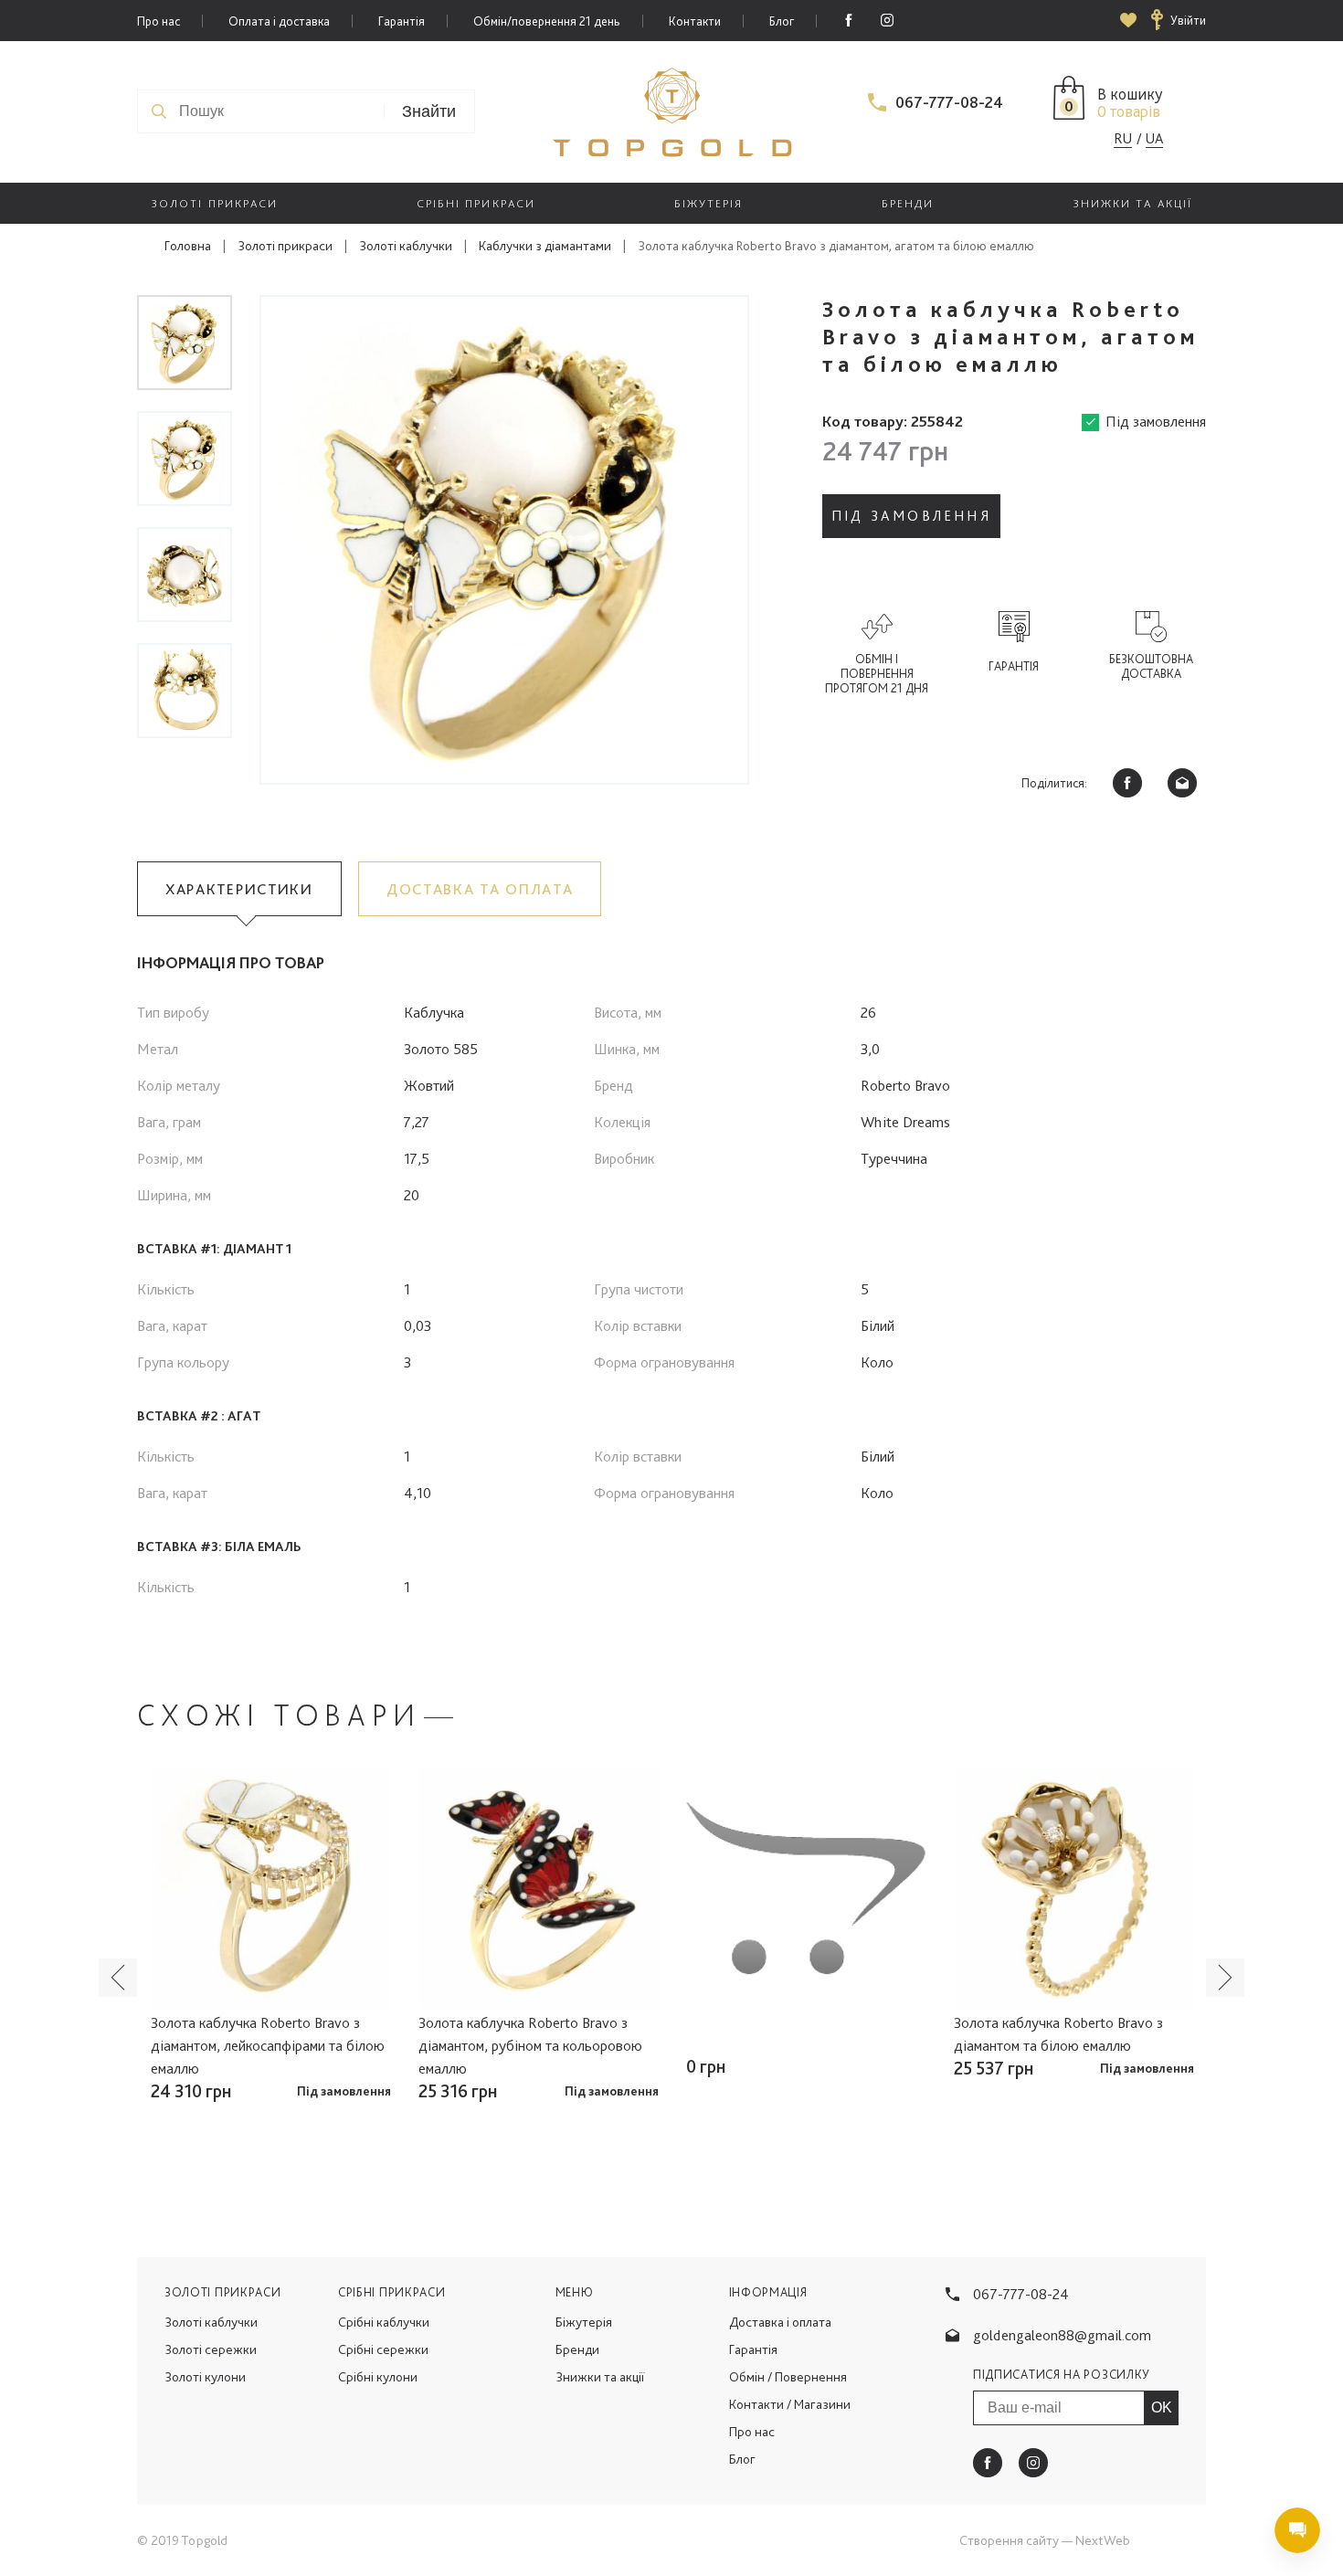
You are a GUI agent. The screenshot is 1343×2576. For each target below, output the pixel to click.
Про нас (159, 21)
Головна (188, 246)
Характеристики (239, 889)
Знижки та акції (600, 2377)
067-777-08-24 (949, 102)
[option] (504, 540)
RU (1123, 138)
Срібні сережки (383, 2349)
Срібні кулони (378, 2377)
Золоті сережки (211, 2349)
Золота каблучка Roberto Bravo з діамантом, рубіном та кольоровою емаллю (530, 2045)
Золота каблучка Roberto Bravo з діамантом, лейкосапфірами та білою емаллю (268, 2045)
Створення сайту (1009, 2540)
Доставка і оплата (780, 2322)
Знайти (429, 111)
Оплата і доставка (279, 21)
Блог (782, 21)
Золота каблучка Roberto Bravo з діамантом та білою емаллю (1058, 2034)
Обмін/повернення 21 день (547, 21)
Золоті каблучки (406, 246)
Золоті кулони (205, 2377)
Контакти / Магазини (790, 2404)
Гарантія (402, 21)
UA (1154, 138)
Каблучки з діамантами (545, 246)
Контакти (695, 21)
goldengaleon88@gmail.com (1062, 2335)
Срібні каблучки (384, 2322)
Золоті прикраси (285, 246)
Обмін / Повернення (788, 2377)
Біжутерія (584, 2322)
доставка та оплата (480, 889)
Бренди (577, 2349)
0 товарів (1129, 111)
